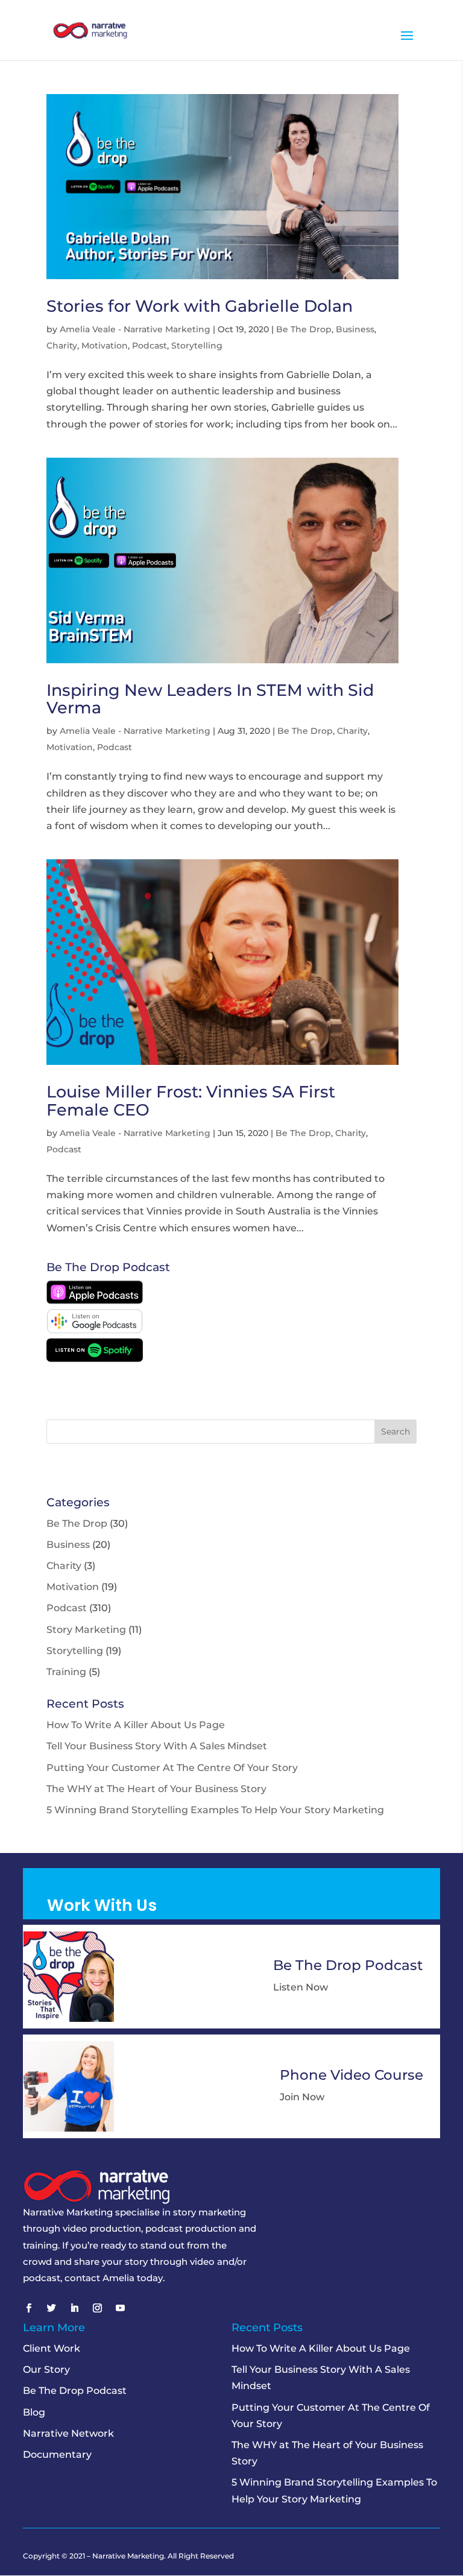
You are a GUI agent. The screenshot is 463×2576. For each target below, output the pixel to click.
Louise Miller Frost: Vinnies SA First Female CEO (191, 1101)
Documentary (57, 2454)
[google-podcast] (95, 1330)
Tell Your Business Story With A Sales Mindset (157, 1746)
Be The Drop (304, 329)
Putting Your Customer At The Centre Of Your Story (172, 1768)
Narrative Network (68, 2433)
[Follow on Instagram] (97, 2308)
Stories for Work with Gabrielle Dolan (200, 306)
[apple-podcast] (95, 1301)
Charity (62, 346)
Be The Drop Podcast (75, 2391)
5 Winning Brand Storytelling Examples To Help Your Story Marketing (215, 1810)
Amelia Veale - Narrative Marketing (135, 329)
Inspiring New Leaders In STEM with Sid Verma (210, 699)
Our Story (46, 2369)
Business (355, 329)
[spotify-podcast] (95, 1359)
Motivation (105, 346)
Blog (34, 2412)
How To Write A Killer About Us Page (136, 1725)
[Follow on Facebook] (28, 2308)
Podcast (150, 346)
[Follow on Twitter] (51, 2308)
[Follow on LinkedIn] (74, 2308)
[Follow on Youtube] (120, 2308)
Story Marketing (86, 1630)
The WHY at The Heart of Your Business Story (156, 1789)
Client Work (52, 2348)
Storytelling (197, 346)
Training (66, 1672)
